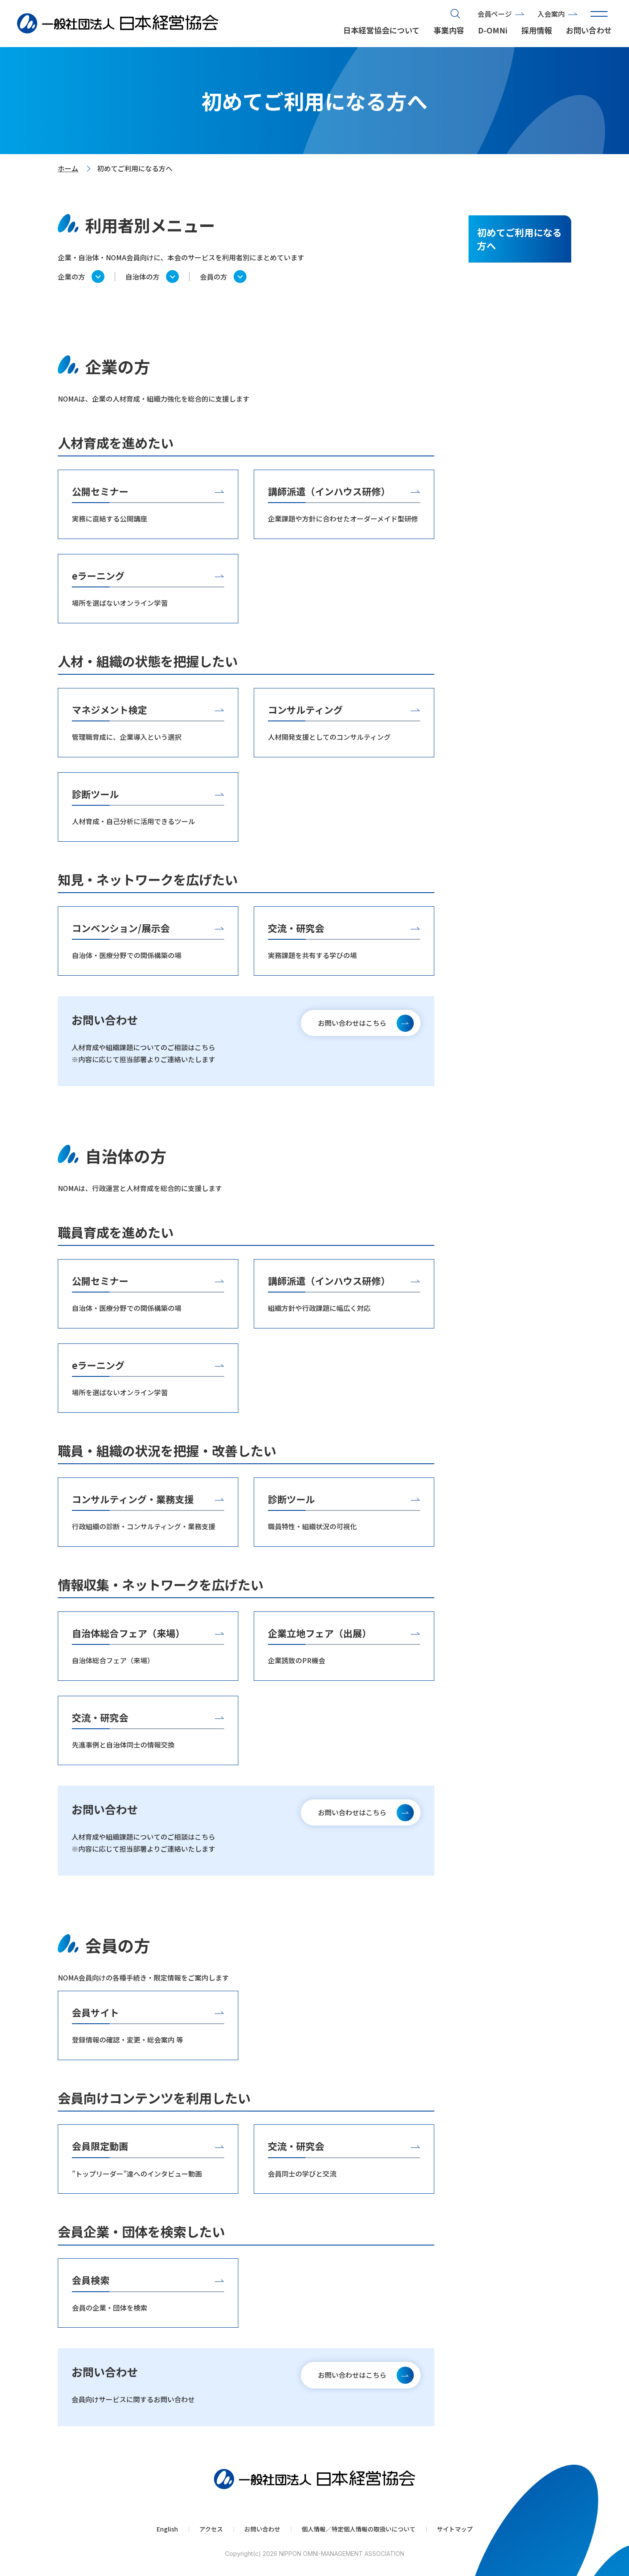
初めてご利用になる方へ (519, 239)
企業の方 (71, 277)
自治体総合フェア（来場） (128, 1633)
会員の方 (214, 277)
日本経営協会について (381, 30)
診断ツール (95, 794)
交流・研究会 (296, 928)
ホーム (68, 168)
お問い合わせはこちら (352, 1023)
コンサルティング (305, 709)
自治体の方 (142, 277)
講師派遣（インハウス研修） (329, 491)
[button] (599, 14)
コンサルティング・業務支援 (133, 1499)
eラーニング (98, 575)
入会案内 (551, 14)
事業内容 (449, 30)
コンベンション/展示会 (121, 928)
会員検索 (91, 2280)
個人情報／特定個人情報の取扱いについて (359, 2529)
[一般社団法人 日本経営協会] (118, 24)
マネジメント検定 (110, 709)
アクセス (211, 2529)
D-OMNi (493, 30)
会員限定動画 (100, 2146)
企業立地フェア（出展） (320, 1633)
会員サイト (95, 2012)
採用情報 (537, 30)
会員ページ (495, 14)
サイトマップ (455, 2529)
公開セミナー (100, 491)
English (167, 2529)
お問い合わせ (589, 30)
